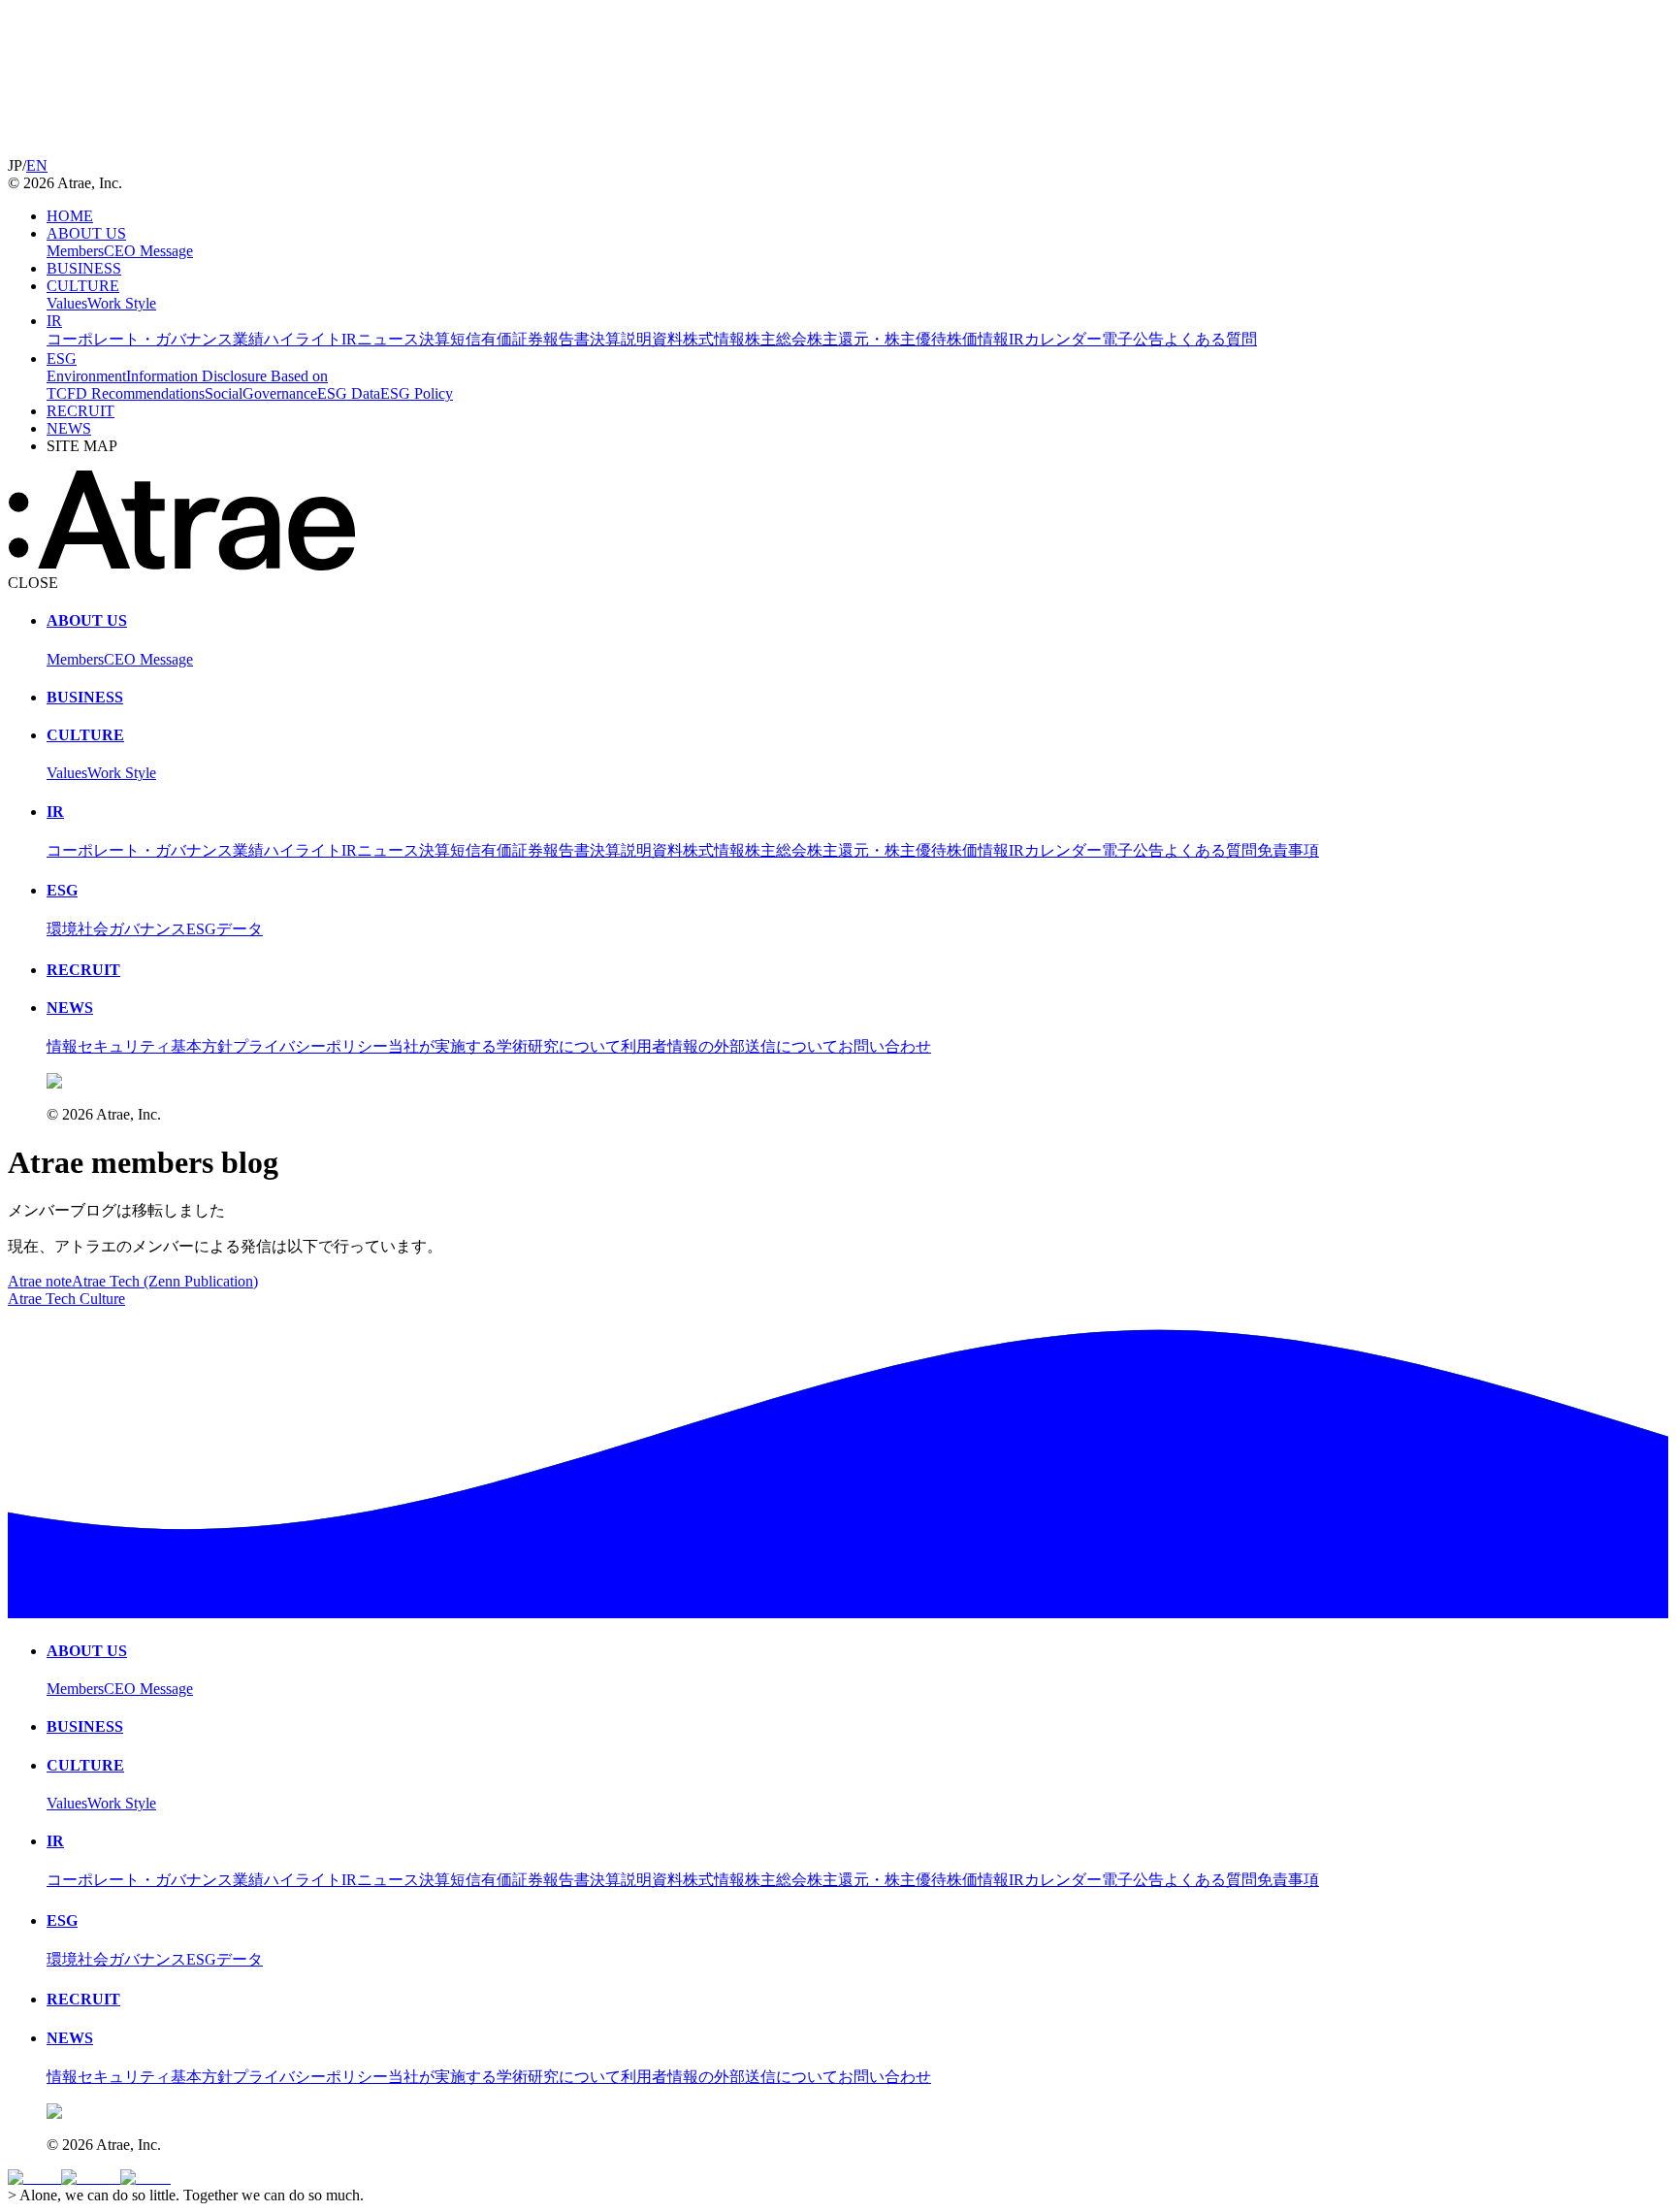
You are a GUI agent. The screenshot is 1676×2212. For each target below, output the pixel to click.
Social (224, 393)
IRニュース (380, 339)
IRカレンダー (1055, 339)
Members (75, 251)
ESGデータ (225, 929)
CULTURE (83, 286)
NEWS (69, 428)
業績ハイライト (287, 339)
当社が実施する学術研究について (504, 1046)
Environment (86, 376)
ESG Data (349, 393)
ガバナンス (147, 929)
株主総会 (776, 339)
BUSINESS (84, 268)
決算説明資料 (636, 339)
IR (54, 321)
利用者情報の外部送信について (729, 1046)
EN (37, 165)
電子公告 (1133, 339)
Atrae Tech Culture (66, 1299)
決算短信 (450, 339)
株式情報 (714, 339)
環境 (62, 929)
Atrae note (40, 1281)
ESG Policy (417, 393)
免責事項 (1288, 850)
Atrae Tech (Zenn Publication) (165, 1281)
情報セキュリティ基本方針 (140, 1046)
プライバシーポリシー (310, 1046)
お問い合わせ (885, 1046)
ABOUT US (86, 233)
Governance (280, 393)
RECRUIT (81, 411)
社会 (93, 929)
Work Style (122, 303)
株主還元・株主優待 (877, 339)
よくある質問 (1210, 339)
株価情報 (978, 339)
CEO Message (148, 251)
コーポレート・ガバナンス (140, 339)
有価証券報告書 (535, 339)
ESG (62, 358)
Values (67, 303)
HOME (70, 216)
